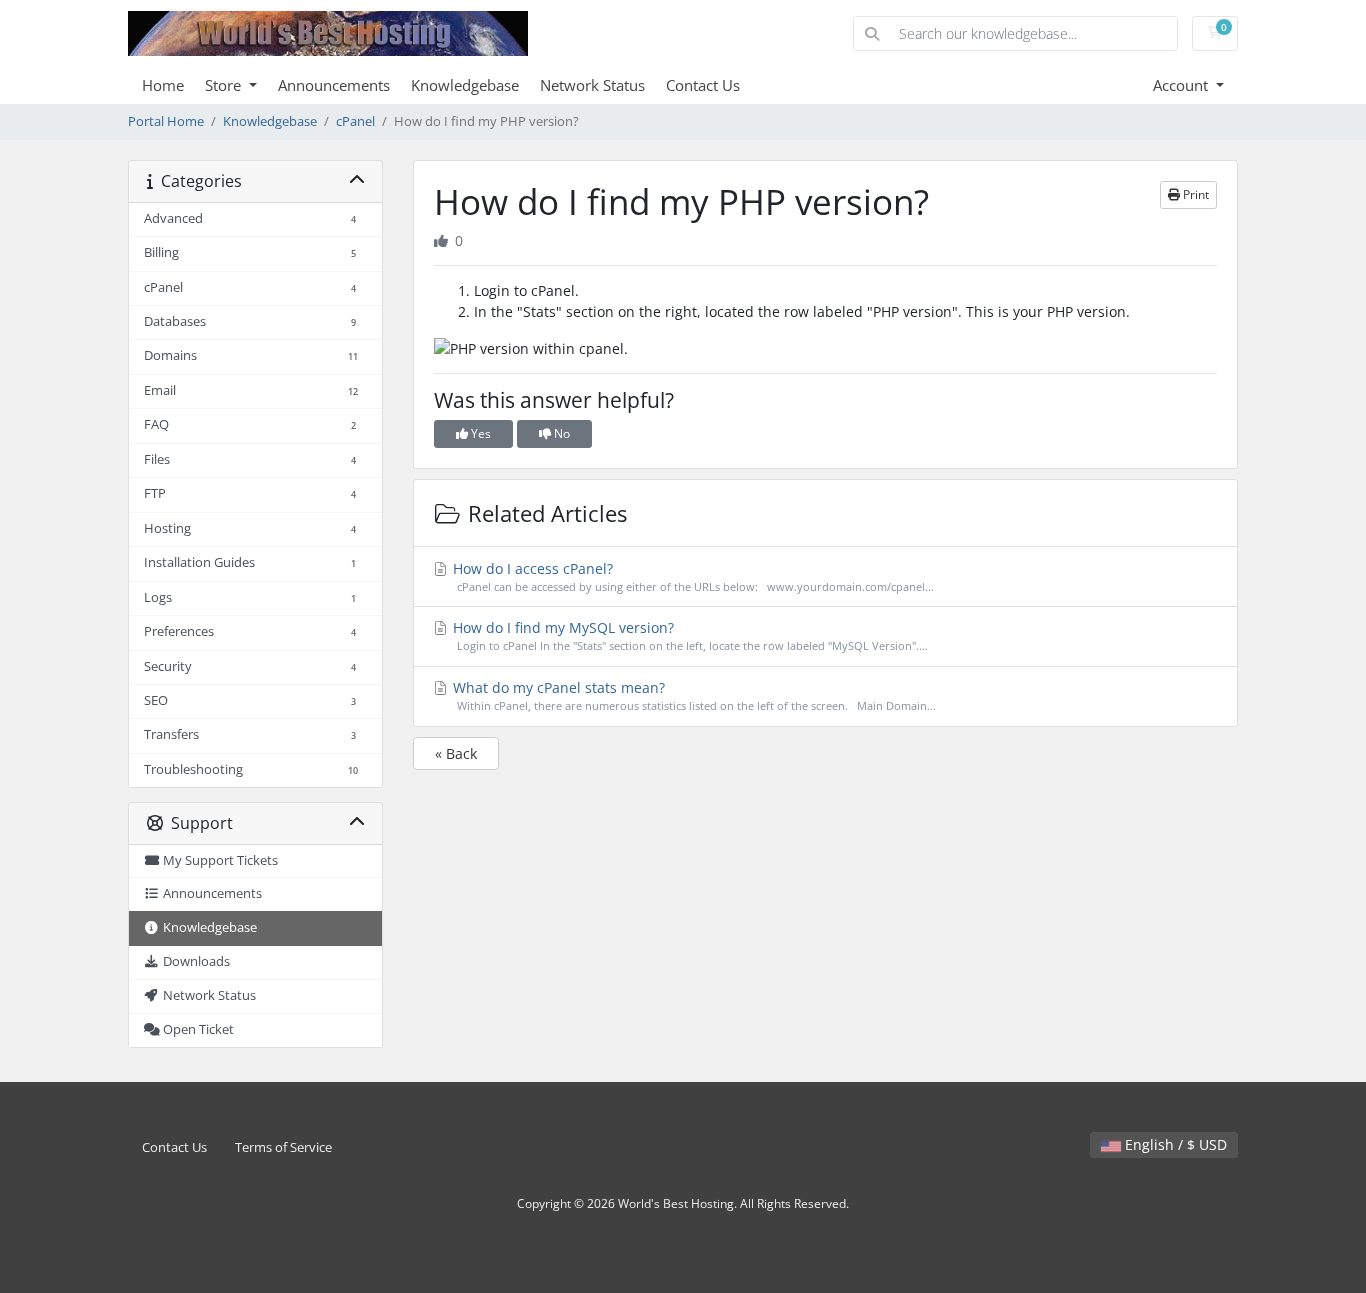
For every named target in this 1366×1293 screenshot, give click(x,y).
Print (1194, 194)
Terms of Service (283, 1147)
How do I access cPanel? (691, 576)
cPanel (355, 121)
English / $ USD (1174, 1144)
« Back (456, 753)
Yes (479, 433)
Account (1182, 85)
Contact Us (703, 85)
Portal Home (166, 121)
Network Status (592, 85)
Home (163, 85)
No (560, 433)
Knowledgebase (465, 85)
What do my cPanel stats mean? (692, 695)
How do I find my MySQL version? (688, 635)
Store (225, 85)
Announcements (334, 85)
